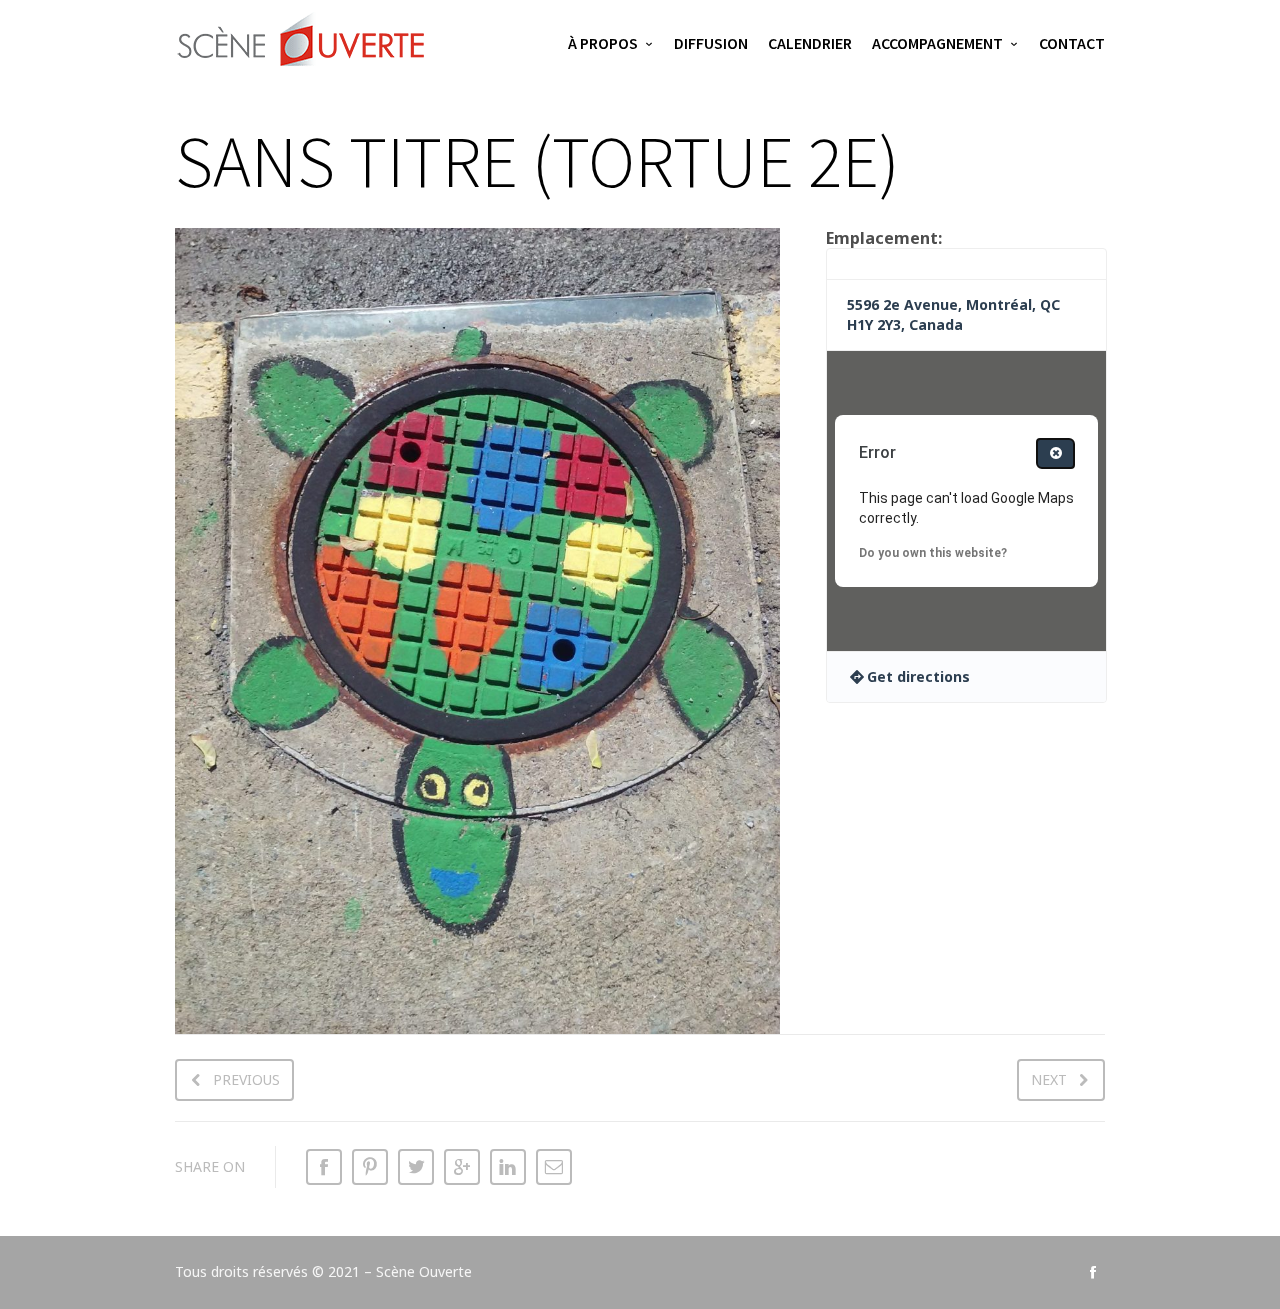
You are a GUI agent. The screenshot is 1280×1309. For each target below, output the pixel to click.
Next (1049, 1079)
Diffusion (711, 43)
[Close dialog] (1055, 453)
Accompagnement (937, 43)
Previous (246, 1079)
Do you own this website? (933, 553)
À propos (603, 43)
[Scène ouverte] (302, 45)
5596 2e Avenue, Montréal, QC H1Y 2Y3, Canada (953, 314)
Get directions (918, 676)
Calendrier (810, 43)
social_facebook (1093, 1272)
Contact (1072, 43)
